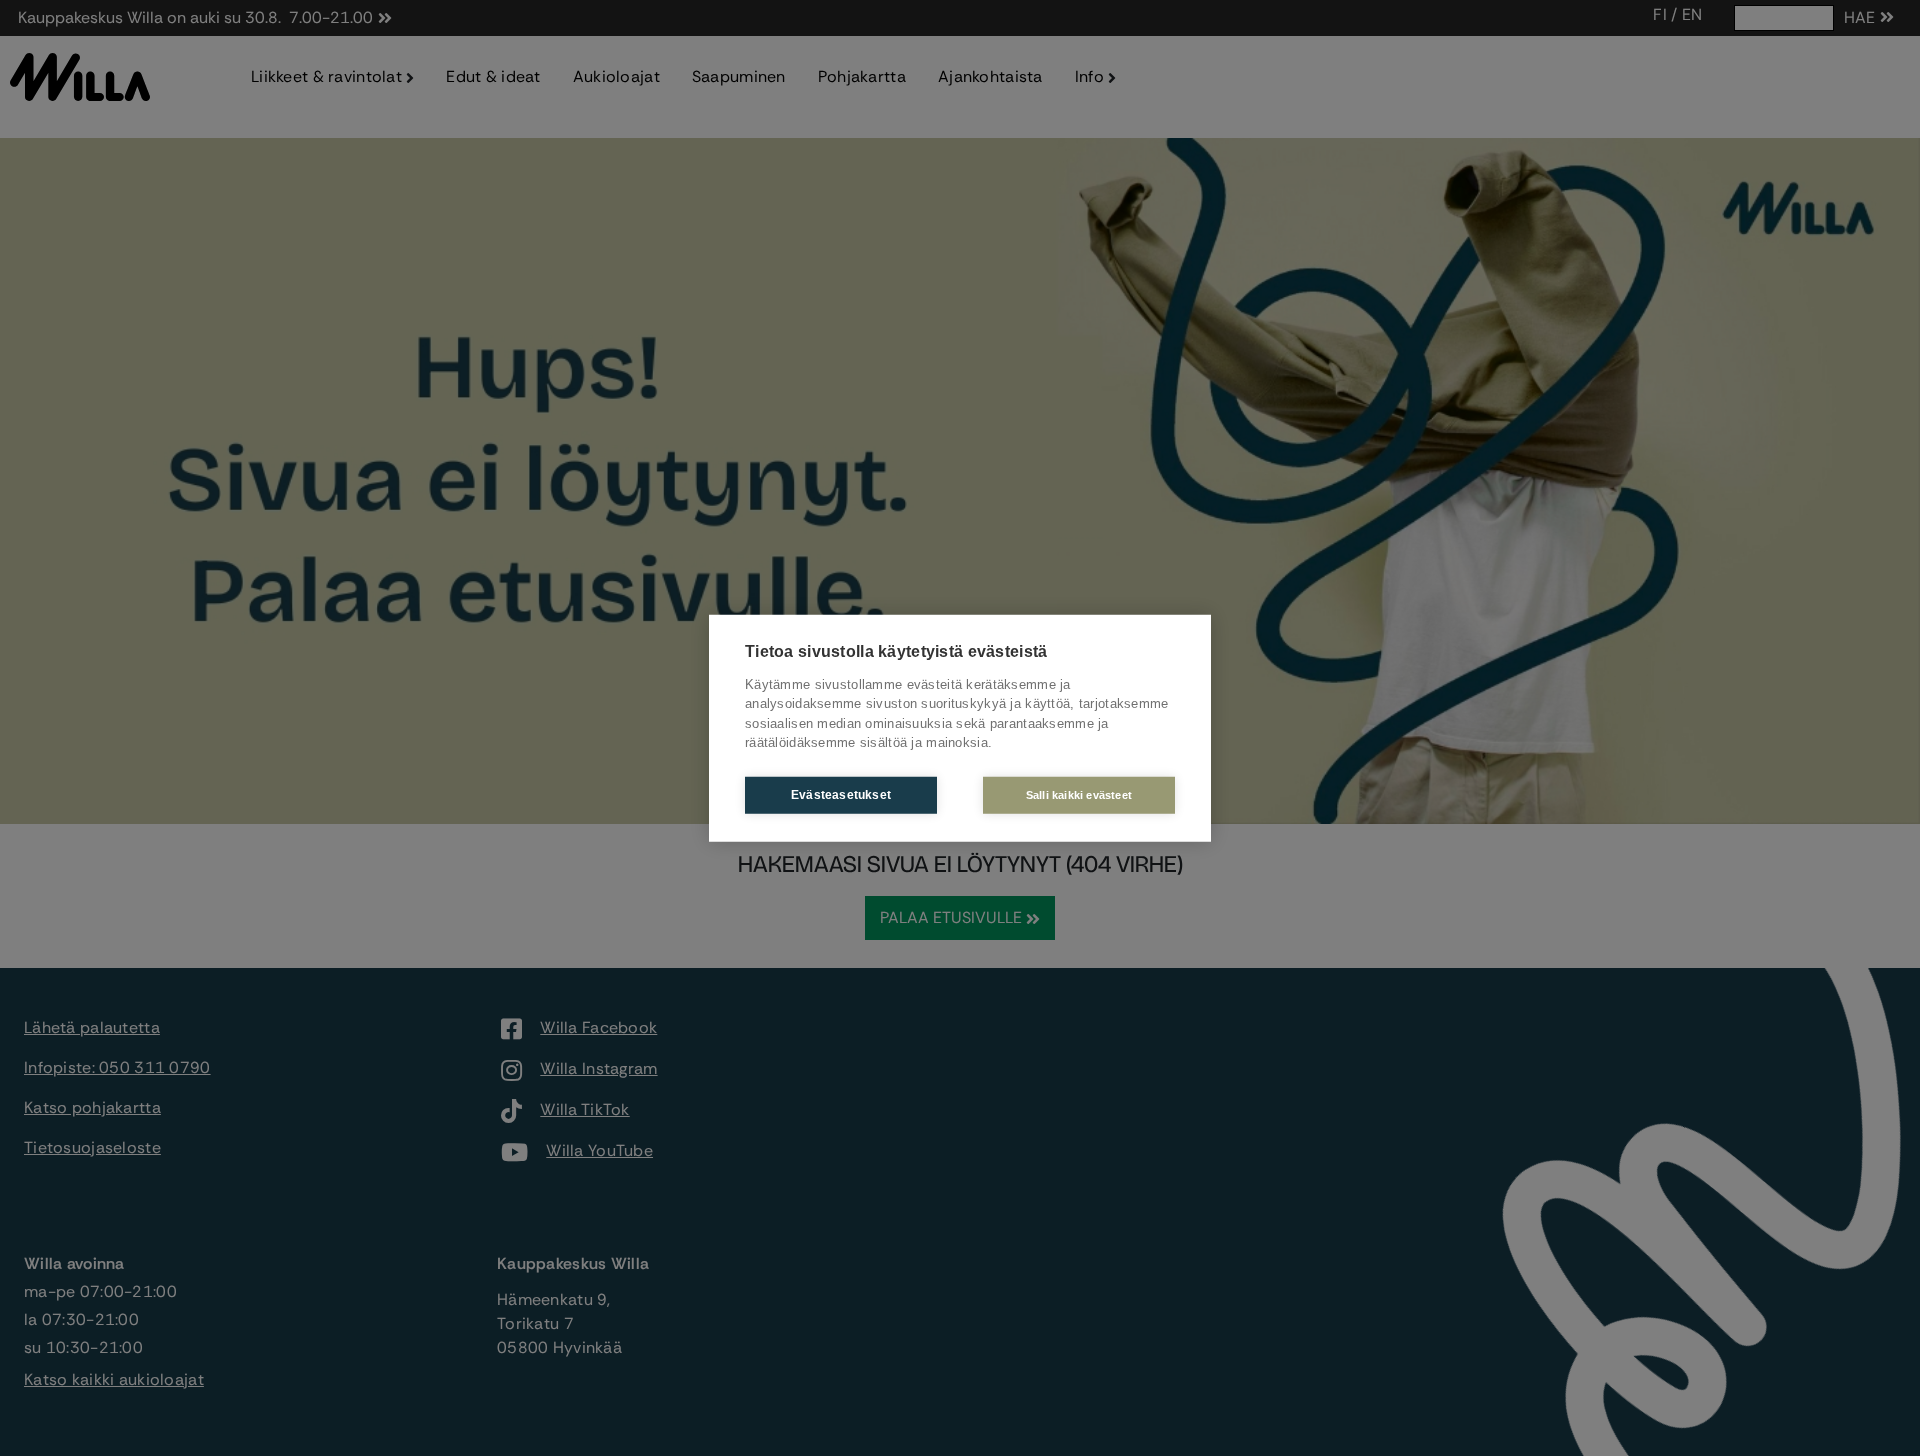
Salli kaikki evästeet (1079, 794)
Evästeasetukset (841, 795)
